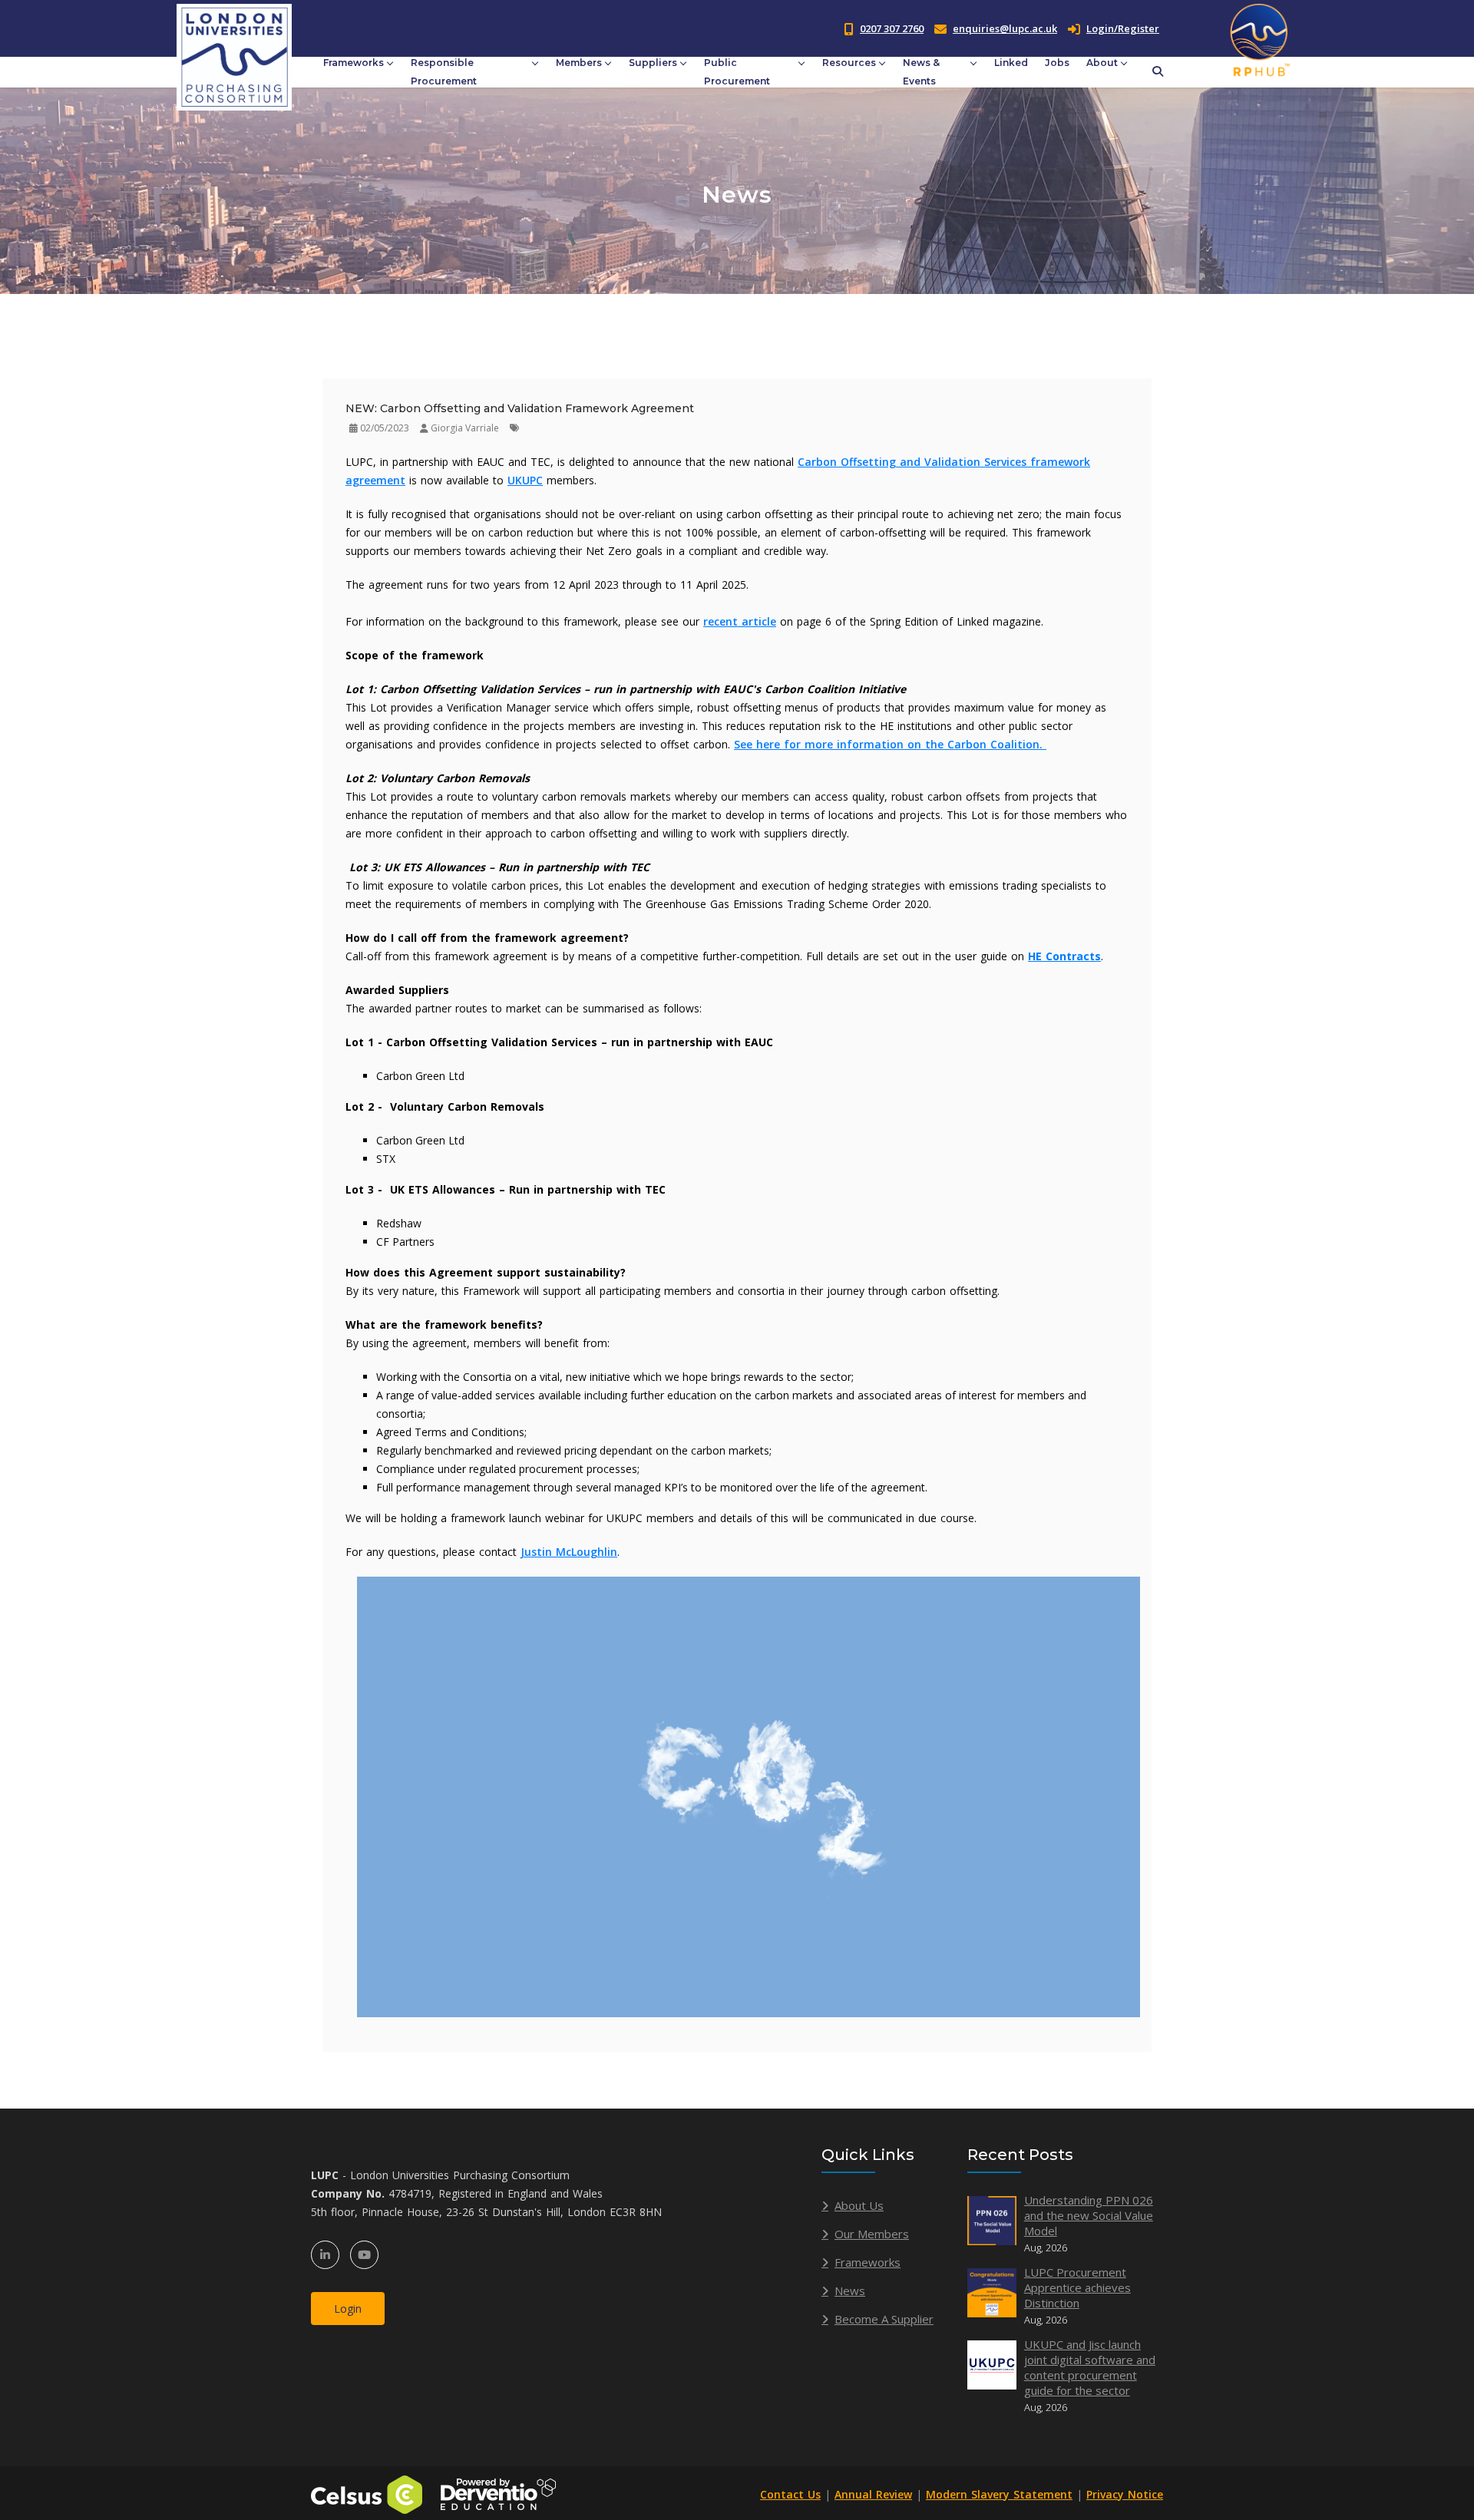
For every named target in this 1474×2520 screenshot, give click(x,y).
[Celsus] (367, 2494)
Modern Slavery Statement (999, 2494)
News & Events (921, 72)
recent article (740, 621)
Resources (849, 63)
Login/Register (1123, 28)
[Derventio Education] (498, 2494)
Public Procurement (737, 72)
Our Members (872, 2234)
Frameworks (354, 63)
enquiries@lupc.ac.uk (1005, 28)
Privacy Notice (1125, 2494)
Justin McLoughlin (569, 1552)
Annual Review (873, 2494)
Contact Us (790, 2494)
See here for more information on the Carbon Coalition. (890, 744)
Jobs (1057, 63)
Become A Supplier (884, 2319)
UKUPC (525, 480)
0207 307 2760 (892, 28)
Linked (1011, 63)
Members (579, 63)
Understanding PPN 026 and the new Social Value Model (1089, 2215)
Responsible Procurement (444, 72)
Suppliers (653, 63)
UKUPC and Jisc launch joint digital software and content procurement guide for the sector (1090, 2367)
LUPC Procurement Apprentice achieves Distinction (1077, 2287)
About (1102, 63)
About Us (859, 2205)
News (850, 2290)
